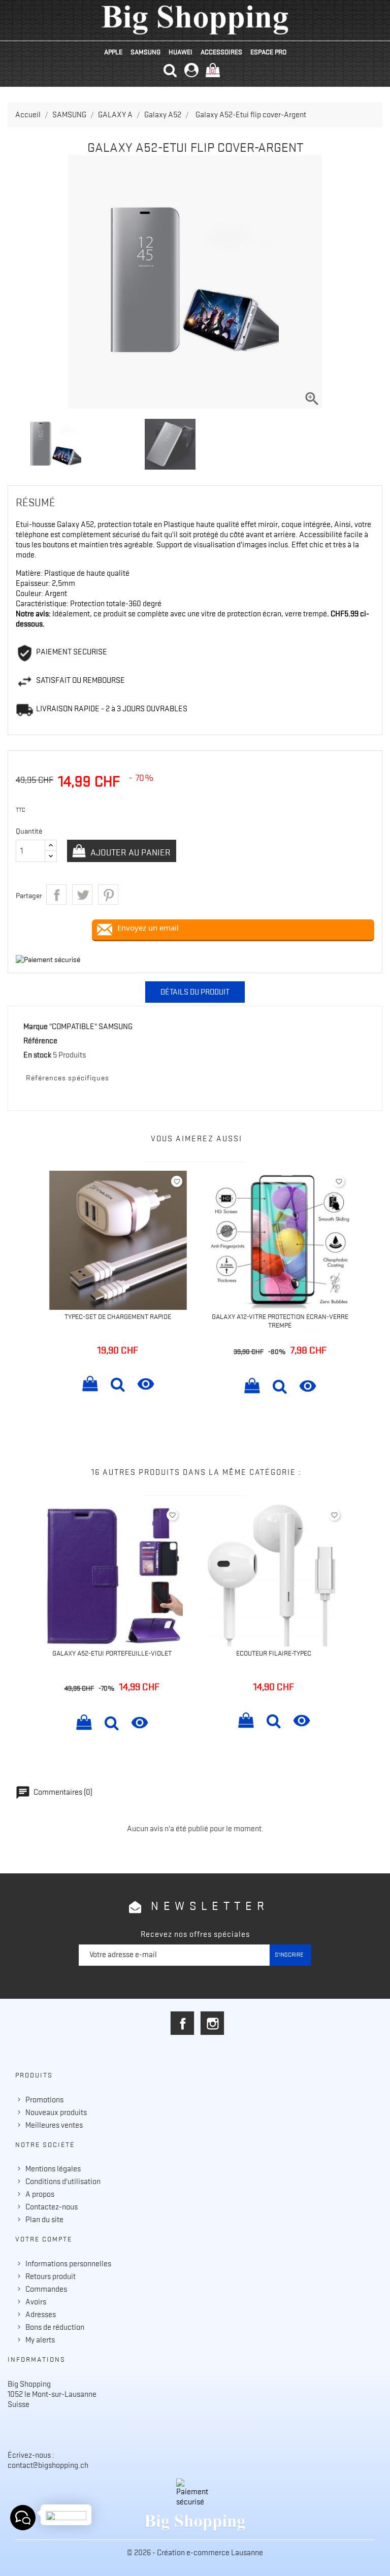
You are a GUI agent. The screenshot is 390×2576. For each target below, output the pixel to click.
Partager (56, 895)
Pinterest (108, 895)
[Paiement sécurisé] (195, 2493)
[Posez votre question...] (23, 2518)
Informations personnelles (68, 2264)
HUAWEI (181, 52)
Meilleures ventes (54, 2125)
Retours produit (51, 2276)
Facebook (182, 2023)
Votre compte (44, 2239)
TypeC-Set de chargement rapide (118, 1316)
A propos (40, 2194)
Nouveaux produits (56, 2112)
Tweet (82, 895)
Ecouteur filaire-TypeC (274, 1653)
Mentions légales (53, 2169)
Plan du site (44, 2220)
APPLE (113, 52)
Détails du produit (195, 992)
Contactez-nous (52, 2207)
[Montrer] (118, 1385)
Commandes (46, 2289)
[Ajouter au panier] (90, 1385)
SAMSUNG (145, 52)
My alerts (40, 2340)
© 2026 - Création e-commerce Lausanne (195, 2553)
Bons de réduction (55, 2327)
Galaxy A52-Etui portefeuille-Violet (112, 1653)
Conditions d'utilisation (63, 2182)
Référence (40, 1041)
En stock (37, 1055)
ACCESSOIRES (221, 52)
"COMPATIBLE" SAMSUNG (91, 1027)
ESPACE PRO (268, 52)
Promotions (44, 2100)
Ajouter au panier (129, 852)
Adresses (41, 2315)
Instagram (212, 2023)
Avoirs (36, 2302)
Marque (36, 1027)
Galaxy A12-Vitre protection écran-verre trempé (280, 1321)
